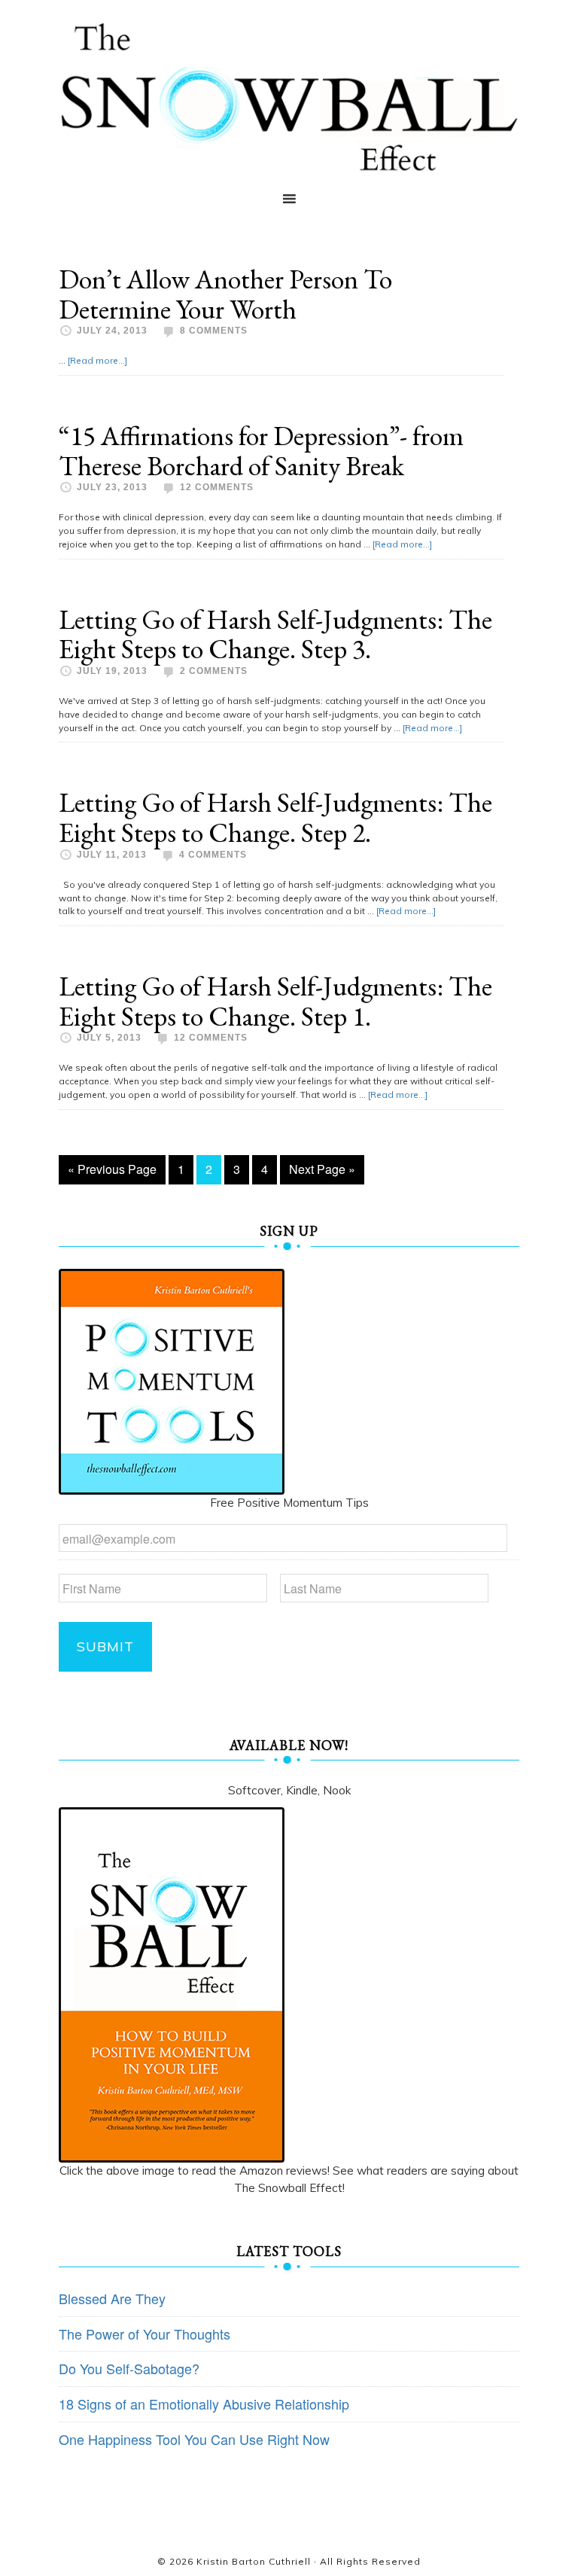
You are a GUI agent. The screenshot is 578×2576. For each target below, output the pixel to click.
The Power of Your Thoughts (144, 2334)
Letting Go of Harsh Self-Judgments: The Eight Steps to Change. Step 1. (275, 1001)
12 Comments (217, 487)
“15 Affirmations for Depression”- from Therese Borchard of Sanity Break (261, 451)
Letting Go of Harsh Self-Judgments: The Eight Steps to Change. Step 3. (275, 634)
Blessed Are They (112, 2298)
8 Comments (214, 331)
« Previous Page (112, 1169)
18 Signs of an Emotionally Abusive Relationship (204, 2404)
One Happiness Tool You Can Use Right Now (194, 2439)
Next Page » (322, 1169)
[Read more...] (97, 360)
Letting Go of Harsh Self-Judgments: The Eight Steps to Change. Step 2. (275, 817)
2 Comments (214, 671)
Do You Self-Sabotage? (129, 2368)
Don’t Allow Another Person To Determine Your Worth (225, 294)
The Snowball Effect (289, 97)
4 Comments (213, 855)
